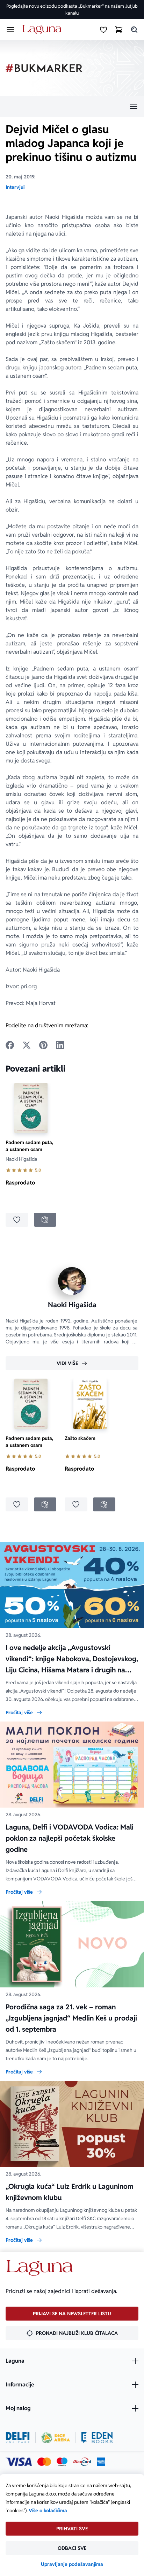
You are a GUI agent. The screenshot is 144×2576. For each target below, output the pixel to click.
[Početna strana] (43, 30)
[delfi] (18, 2438)
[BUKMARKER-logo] (44, 68)
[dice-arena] (56, 2438)
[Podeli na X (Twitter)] (27, 1045)
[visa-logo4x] (19, 2462)
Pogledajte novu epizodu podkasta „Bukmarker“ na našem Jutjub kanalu (72, 10)
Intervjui (15, 187)
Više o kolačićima (48, 2510)
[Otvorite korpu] (119, 30)
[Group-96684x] (97, 2438)
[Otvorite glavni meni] (10, 30)
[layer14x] (101, 2462)
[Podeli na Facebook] (10, 1045)
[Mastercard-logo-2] (44, 2462)
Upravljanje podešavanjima (72, 2564)
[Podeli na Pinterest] (43, 1045)
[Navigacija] (72, 106)
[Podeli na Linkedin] (60, 1045)
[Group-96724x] (82, 2462)
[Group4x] (62, 2462)
